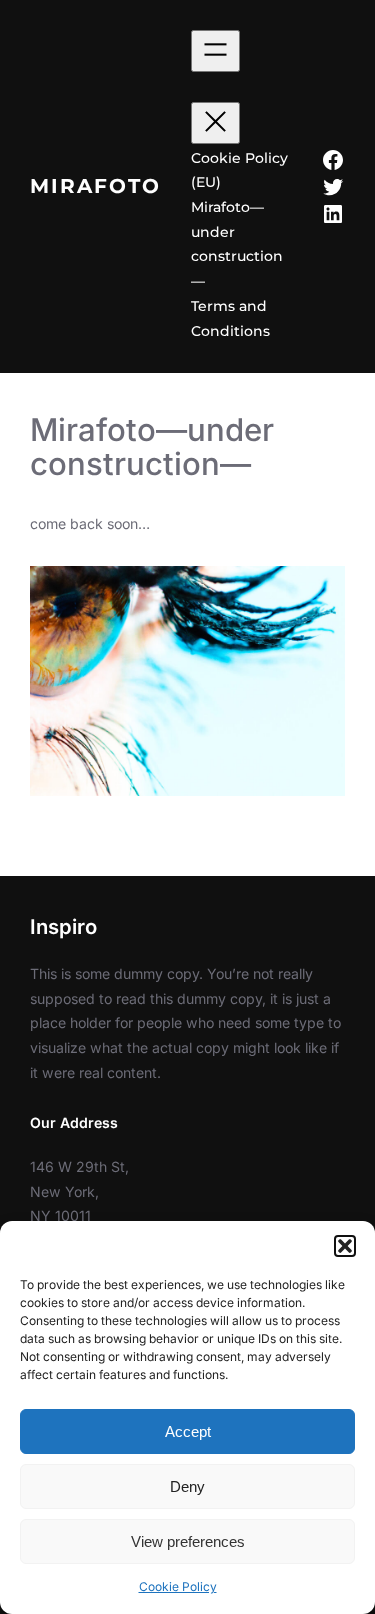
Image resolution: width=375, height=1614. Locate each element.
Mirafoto (95, 185)
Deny (187, 1486)
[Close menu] (215, 123)
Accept (188, 1431)
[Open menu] (215, 51)
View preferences (188, 1541)
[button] (345, 1246)
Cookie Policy (178, 1586)
